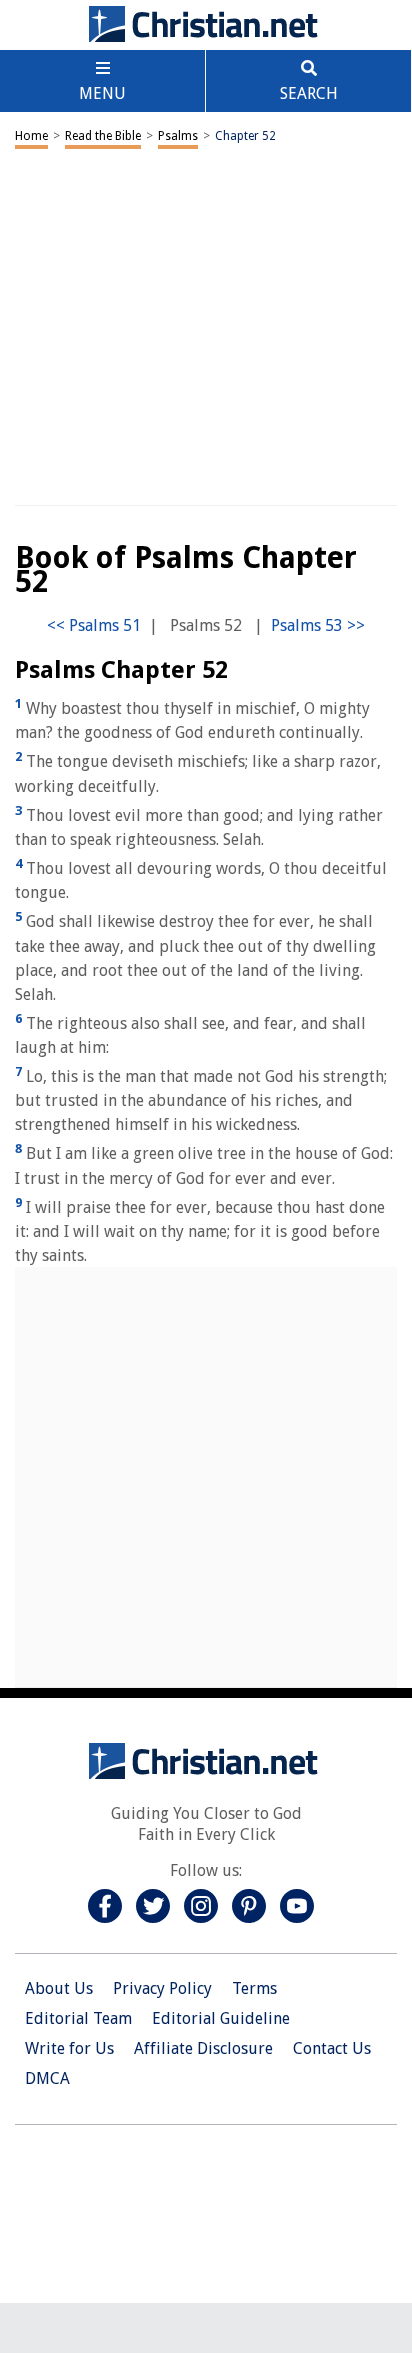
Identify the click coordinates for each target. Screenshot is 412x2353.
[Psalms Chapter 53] (318, 625)
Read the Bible (103, 136)
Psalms (178, 136)
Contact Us (332, 2048)
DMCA (47, 2078)
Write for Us (69, 2048)
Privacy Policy (162, 1988)
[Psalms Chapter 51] (94, 625)
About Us (59, 1988)
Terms (254, 1988)
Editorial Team (78, 2018)
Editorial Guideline (221, 2018)
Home (31, 136)
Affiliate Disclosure (203, 2048)
